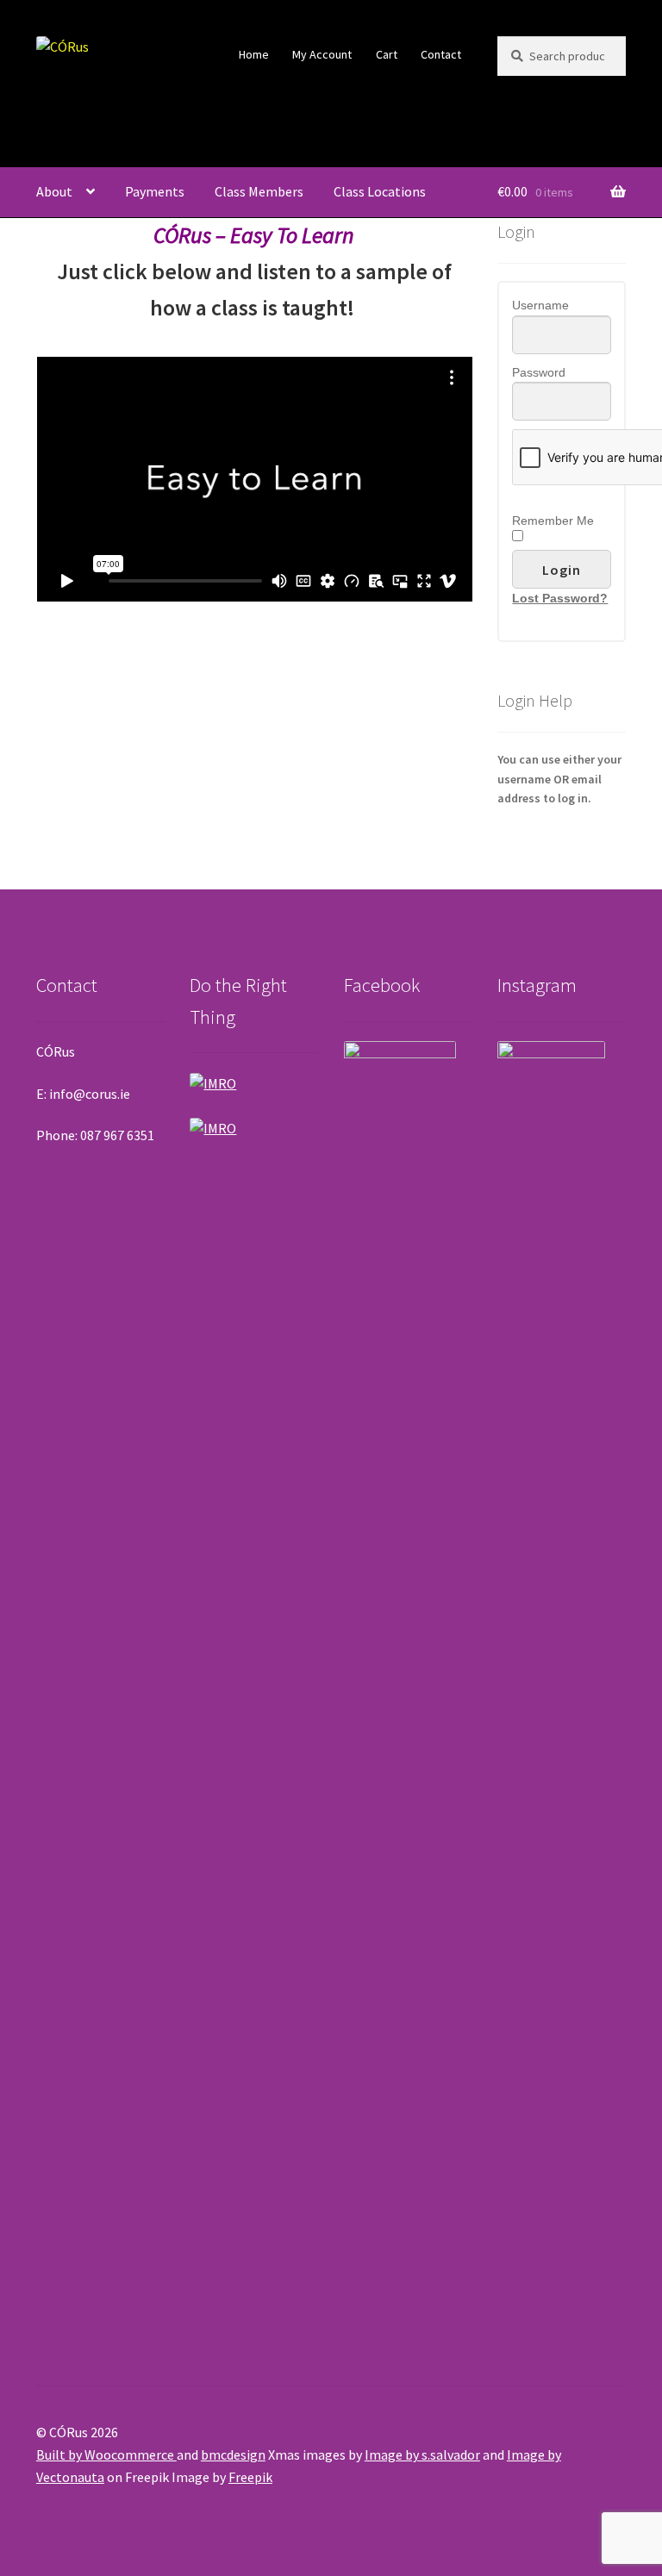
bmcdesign (233, 2454)
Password (539, 372)
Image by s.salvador (422, 2454)
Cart (387, 54)
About (54, 191)
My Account (322, 54)
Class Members (259, 191)
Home (254, 54)
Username (540, 305)
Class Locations (380, 191)
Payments (155, 191)
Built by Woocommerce (106, 2454)
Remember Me (553, 521)
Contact (441, 54)
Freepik (250, 2477)
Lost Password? (560, 598)
